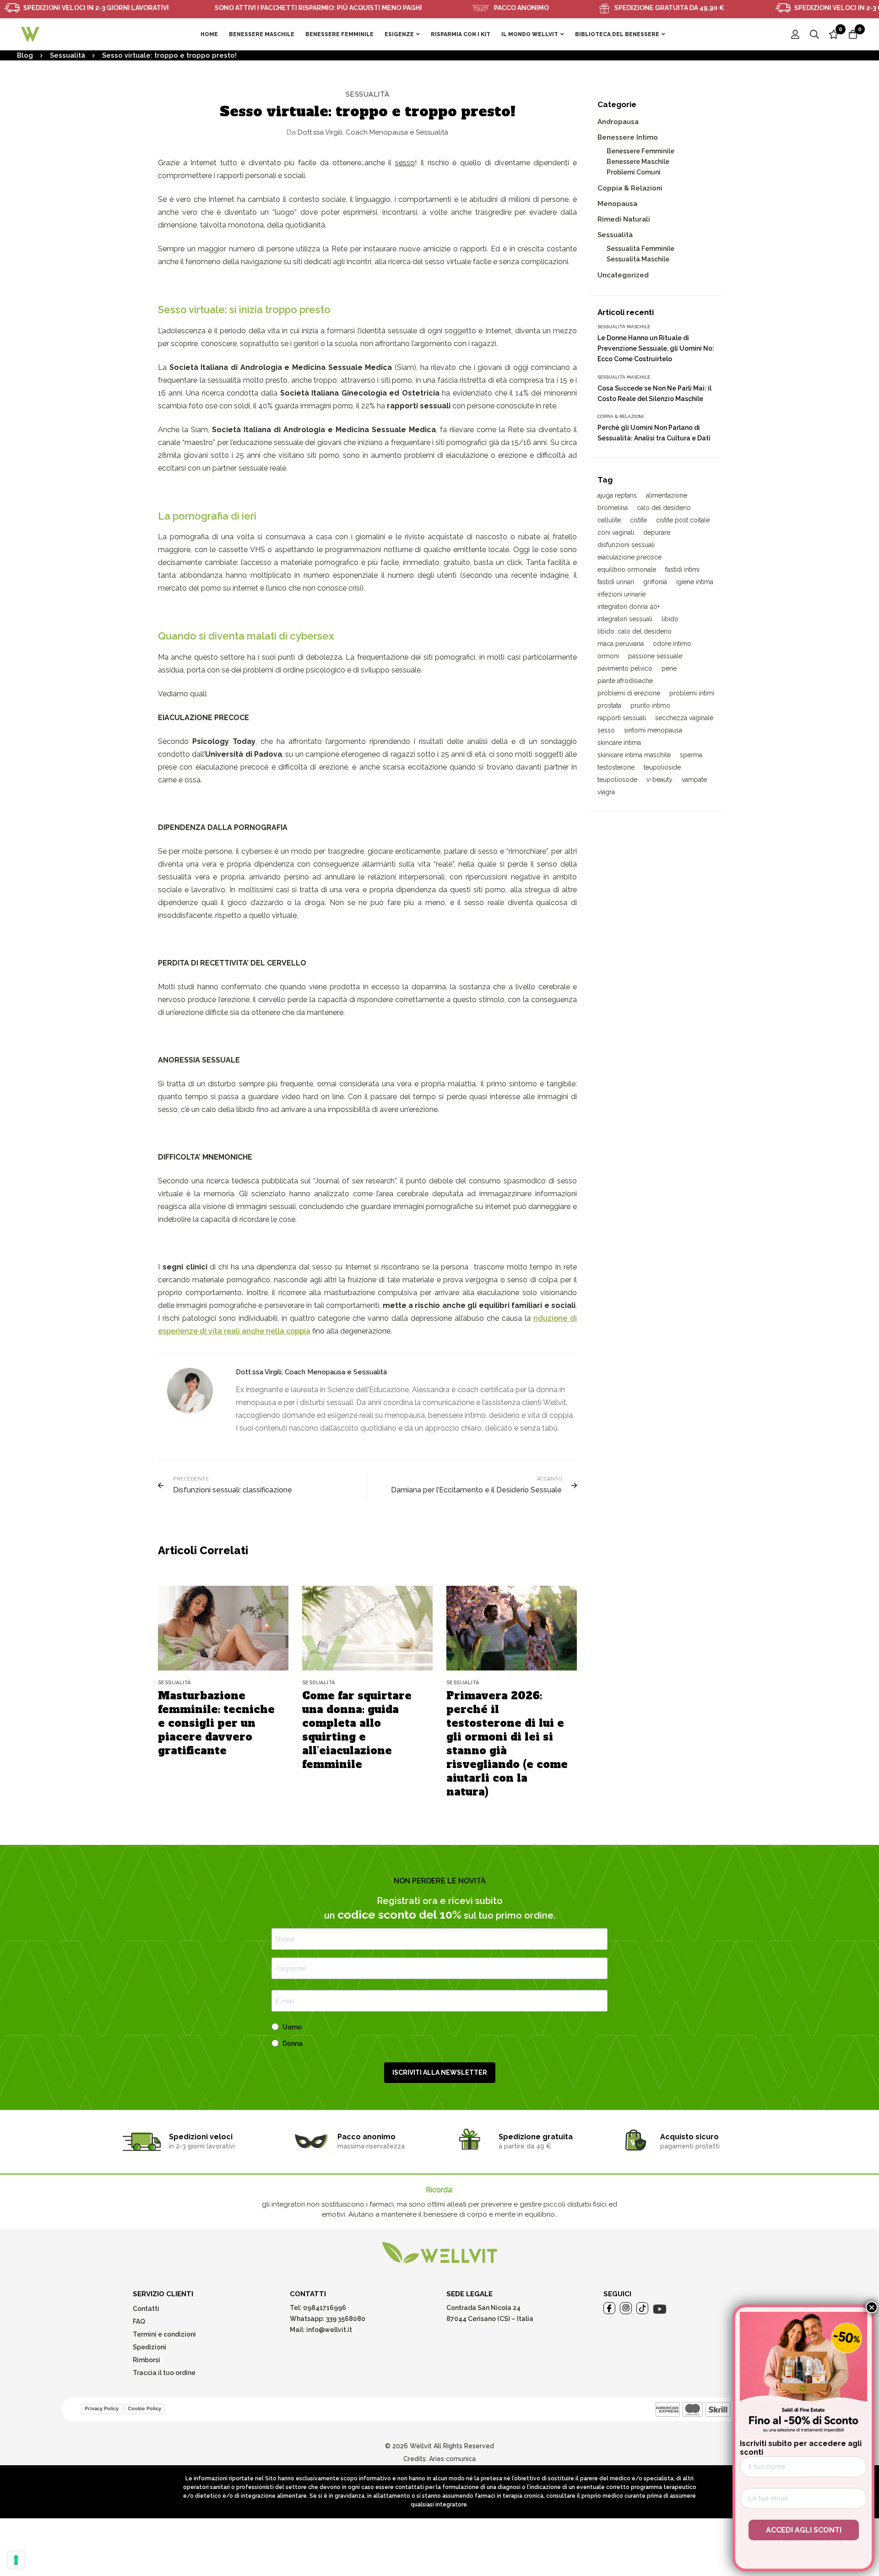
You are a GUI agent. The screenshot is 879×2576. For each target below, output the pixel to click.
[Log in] (795, 34)
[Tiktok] (642, 2308)
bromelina (613, 508)
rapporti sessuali (622, 718)
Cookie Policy (144, 2408)
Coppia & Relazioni (630, 188)
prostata (609, 705)
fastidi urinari (616, 582)
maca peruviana (621, 644)
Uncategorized (623, 275)
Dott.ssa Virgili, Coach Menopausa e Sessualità (367, 132)
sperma (691, 755)
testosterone (616, 767)
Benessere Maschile (638, 162)
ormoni (608, 656)
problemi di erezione (629, 693)
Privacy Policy (102, 2408)
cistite (638, 520)
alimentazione (667, 495)
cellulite (609, 520)
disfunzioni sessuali (626, 545)
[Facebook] (609, 2308)
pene (669, 668)
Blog (25, 55)
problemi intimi (692, 693)
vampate (694, 780)
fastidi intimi (682, 569)
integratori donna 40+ (629, 607)
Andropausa (618, 122)
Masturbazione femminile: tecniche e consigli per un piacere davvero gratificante (216, 1723)
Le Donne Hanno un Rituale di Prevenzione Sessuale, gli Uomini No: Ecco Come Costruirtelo (656, 348)
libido (670, 619)
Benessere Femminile (640, 151)
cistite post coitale (683, 520)
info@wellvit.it (329, 2330)
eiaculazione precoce (629, 557)
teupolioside (662, 767)
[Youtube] (660, 2309)
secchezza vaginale (684, 718)
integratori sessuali (625, 619)
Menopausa (617, 204)
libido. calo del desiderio (635, 631)
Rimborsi (146, 2360)
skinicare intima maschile (634, 755)
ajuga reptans (617, 495)
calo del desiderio (664, 508)
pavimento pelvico (625, 668)
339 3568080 (346, 2319)
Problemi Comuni (634, 172)
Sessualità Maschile (638, 259)
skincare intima (619, 743)
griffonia (655, 582)
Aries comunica (452, 2459)
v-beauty (659, 780)
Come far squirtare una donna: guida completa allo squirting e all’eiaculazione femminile (357, 1730)
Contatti (146, 2309)
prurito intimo (650, 705)
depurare (657, 532)
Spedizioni (149, 2347)
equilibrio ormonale (627, 569)
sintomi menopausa (653, 730)
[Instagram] (626, 2308)
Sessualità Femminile (640, 249)
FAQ (139, 2321)
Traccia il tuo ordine (164, 2373)
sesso (606, 730)
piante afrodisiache (625, 681)
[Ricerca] (814, 34)
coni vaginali (616, 532)
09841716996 (324, 2308)
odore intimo (672, 644)
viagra (606, 792)
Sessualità (68, 55)
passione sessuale (655, 656)
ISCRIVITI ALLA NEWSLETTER (440, 2072)
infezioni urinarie (621, 594)
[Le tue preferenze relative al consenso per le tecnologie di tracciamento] (16, 2560)
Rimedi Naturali (624, 219)
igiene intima (695, 582)
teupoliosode (617, 780)
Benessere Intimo (628, 137)
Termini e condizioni (164, 2334)
